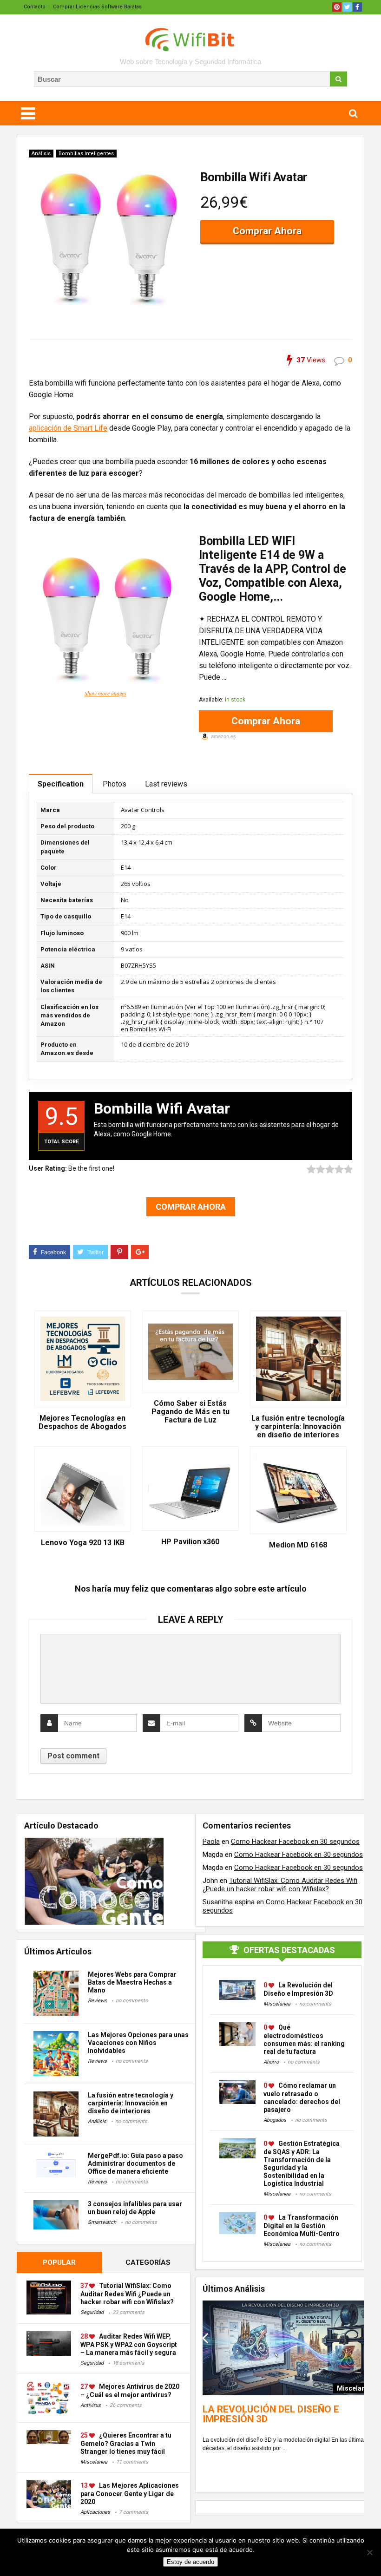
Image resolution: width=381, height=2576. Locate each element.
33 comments (128, 2312)
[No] (369, 2552)
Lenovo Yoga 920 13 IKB (83, 1543)
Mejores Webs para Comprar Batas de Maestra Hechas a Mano (132, 1982)
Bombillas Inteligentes (86, 154)
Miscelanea (94, 2462)
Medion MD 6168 (298, 1545)
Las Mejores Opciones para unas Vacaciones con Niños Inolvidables (138, 2043)
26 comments (126, 2405)
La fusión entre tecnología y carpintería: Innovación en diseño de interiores (298, 1427)
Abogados (275, 2120)
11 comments (132, 2462)
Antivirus (91, 2405)
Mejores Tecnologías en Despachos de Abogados (82, 1422)
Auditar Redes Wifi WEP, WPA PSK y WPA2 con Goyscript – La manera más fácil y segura (129, 2344)
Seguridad (92, 2312)
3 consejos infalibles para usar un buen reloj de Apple (135, 2208)
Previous (205, 2338)
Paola (211, 1842)
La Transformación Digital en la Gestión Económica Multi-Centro (302, 2225)
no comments (132, 2001)
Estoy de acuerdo (190, 2562)
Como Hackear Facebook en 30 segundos (295, 1842)
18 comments (128, 2363)
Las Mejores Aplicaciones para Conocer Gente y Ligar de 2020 (130, 2494)
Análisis (41, 154)
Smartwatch (102, 2222)
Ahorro (271, 2062)
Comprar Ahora (267, 231)
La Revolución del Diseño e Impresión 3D (271, 2414)
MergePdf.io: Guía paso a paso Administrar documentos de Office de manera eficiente (135, 2163)
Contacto (35, 7)
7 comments (134, 2512)
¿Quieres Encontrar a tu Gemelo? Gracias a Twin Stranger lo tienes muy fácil (126, 2443)
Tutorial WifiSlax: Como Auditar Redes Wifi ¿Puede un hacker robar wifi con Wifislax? (127, 2294)
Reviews (97, 2001)
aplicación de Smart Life (68, 428)
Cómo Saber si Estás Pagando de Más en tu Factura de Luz (190, 1412)
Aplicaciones (95, 2512)
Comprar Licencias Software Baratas (97, 7)
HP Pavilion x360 (190, 1542)
